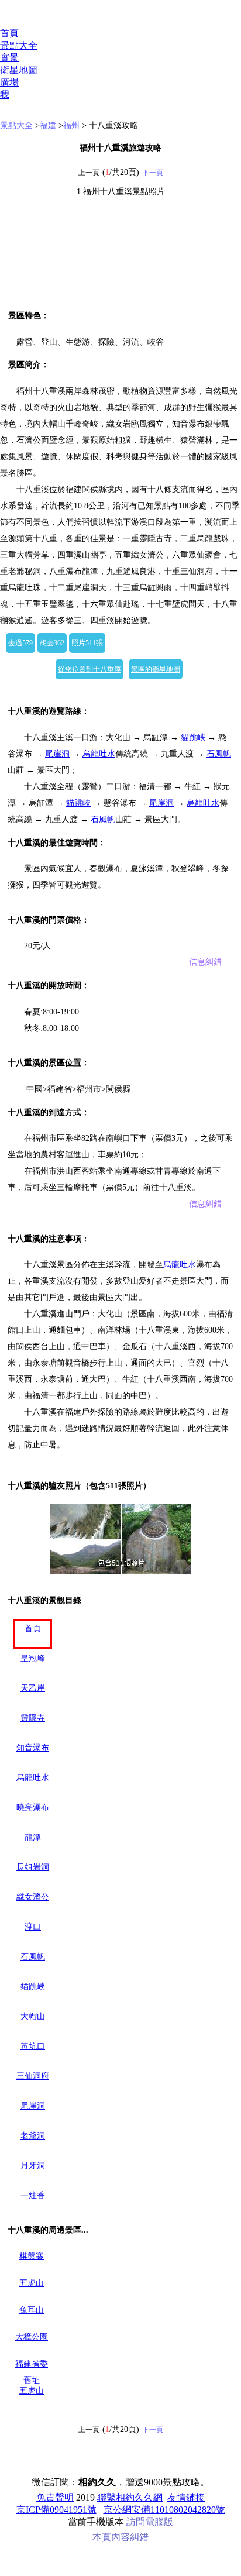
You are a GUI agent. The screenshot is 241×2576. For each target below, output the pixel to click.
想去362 (52, 643)
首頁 (9, 33)
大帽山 (33, 2016)
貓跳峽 (193, 737)
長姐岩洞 (33, 1867)
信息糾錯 (205, 962)
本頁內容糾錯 (120, 2537)
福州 (71, 125)
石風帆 (219, 754)
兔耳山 (32, 2310)
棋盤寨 (32, 2256)
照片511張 (87, 643)
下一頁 (153, 173)
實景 (9, 58)
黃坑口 (33, 2046)
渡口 (33, 1927)
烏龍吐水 (99, 754)
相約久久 (97, 2482)
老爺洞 (33, 2136)
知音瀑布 (33, 1748)
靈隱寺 (33, 1718)
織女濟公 (33, 1897)
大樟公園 (32, 2337)
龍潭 (33, 1837)
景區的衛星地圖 (156, 669)
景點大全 (19, 45)
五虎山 (32, 2283)
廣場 (9, 82)
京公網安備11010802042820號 (164, 2510)
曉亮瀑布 (33, 1808)
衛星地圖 (19, 70)
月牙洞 (33, 2166)
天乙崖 (33, 1688)
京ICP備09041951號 (56, 2510)
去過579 (20, 643)
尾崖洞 (57, 754)
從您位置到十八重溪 (89, 669)
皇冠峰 (33, 1658)
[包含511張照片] (120, 1539)
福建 (48, 125)
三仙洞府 (33, 2076)
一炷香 (33, 2195)
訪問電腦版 (150, 2522)
